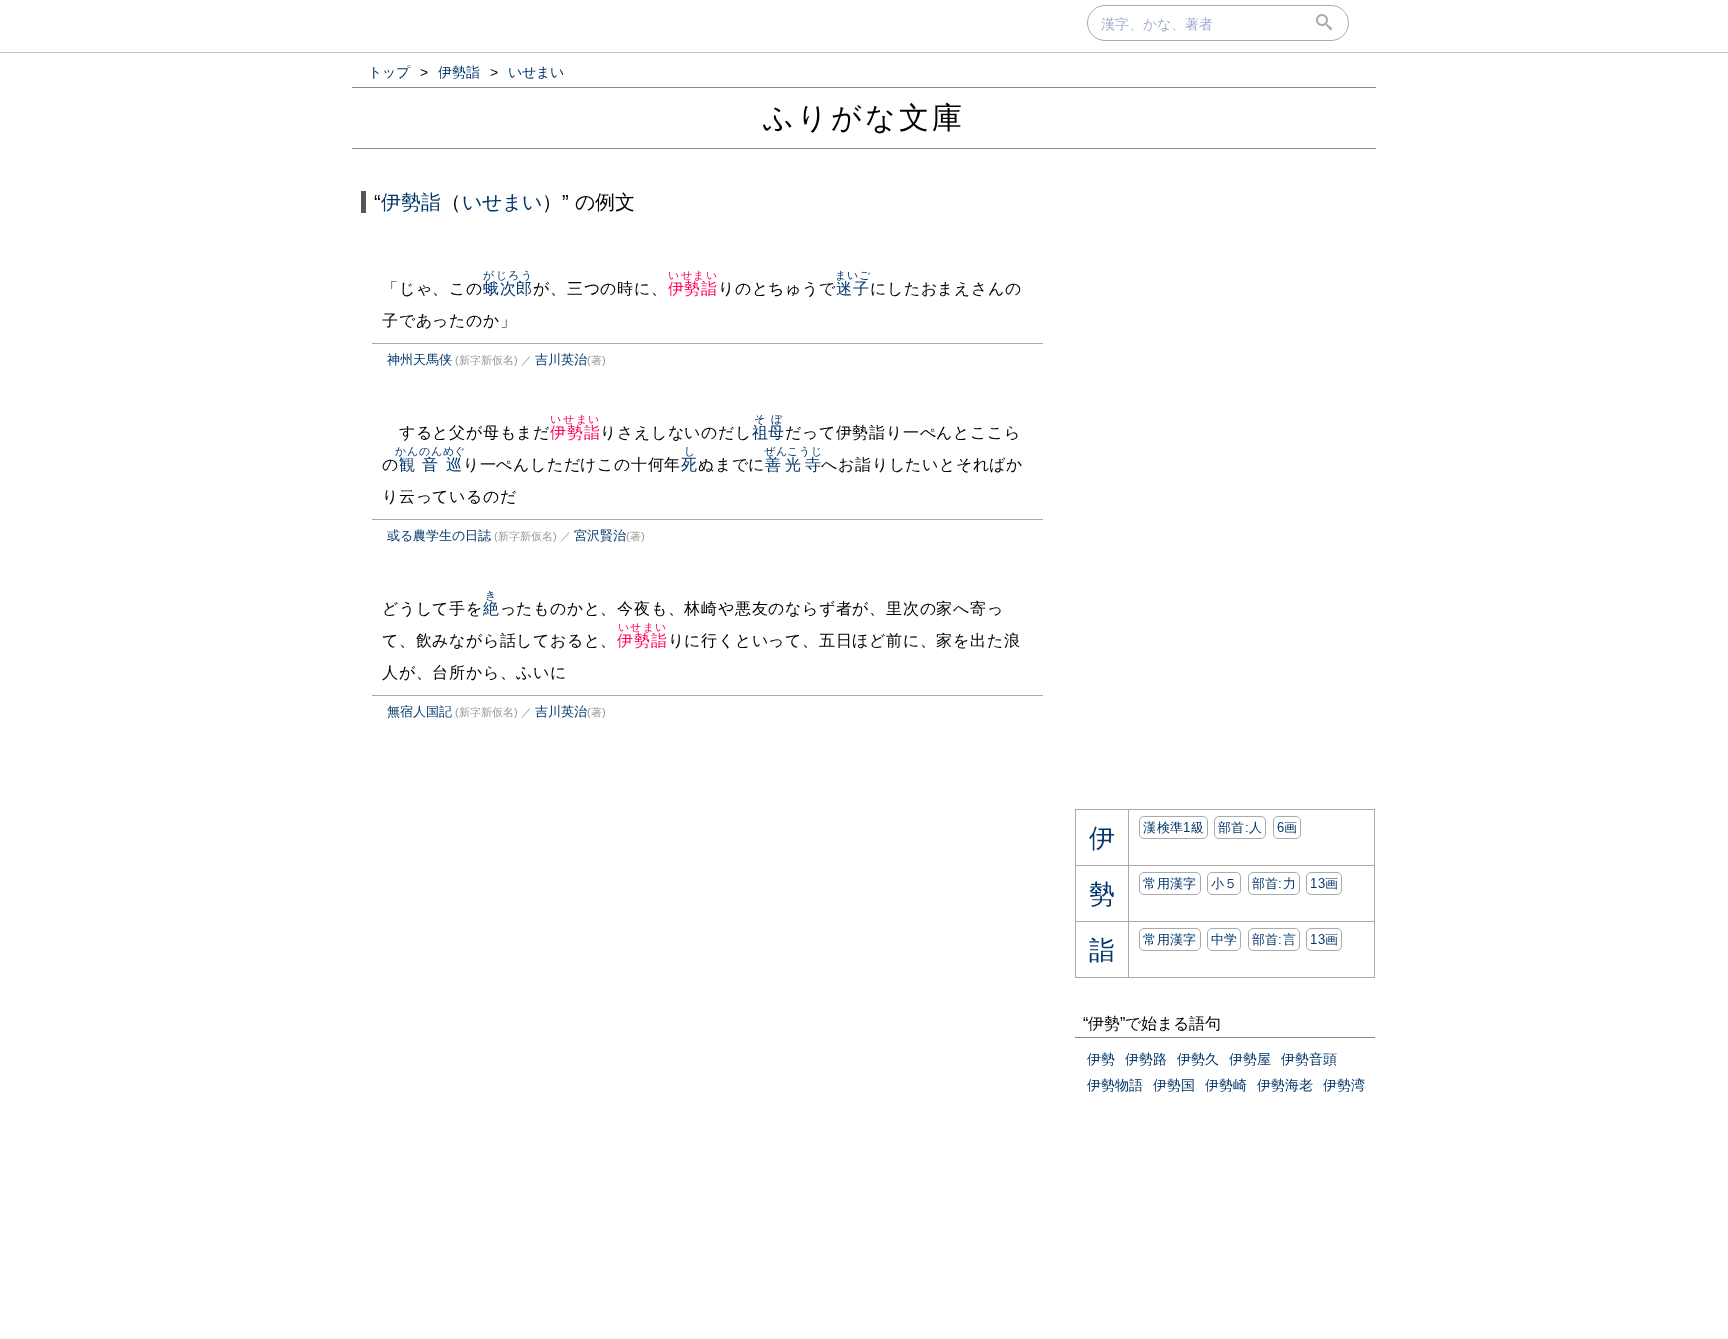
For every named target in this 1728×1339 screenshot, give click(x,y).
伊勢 (1101, 1059)
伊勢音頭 (1309, 1059)
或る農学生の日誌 (439, 535)
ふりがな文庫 (864, 117)
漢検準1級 (1173, 827)
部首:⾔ (1274, 939)
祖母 (769, 432)
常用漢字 (1169, 883)
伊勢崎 (1226, 1085)
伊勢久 (1198, 1059)
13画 (1324, 883)
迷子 (852, 288)
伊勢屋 (1250, 1059)
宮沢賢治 (600, 535)
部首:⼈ (1240, 827)
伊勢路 (1146, 1059)
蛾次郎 (508, 288)
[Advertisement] (528, 944)
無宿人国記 (419, 711)
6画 (1287, 827)
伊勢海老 (1285, 1085)
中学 (1224, 939)
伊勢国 (1174, 1085)
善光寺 (793, 464)
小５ (1224, 883)
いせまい (502, 202)
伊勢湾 (1344, 1085)
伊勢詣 (411, 202)
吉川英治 (561, 359)
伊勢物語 (1115, 1085)
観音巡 (430, 464)
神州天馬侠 (419, 359)
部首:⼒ (1274, 883)
